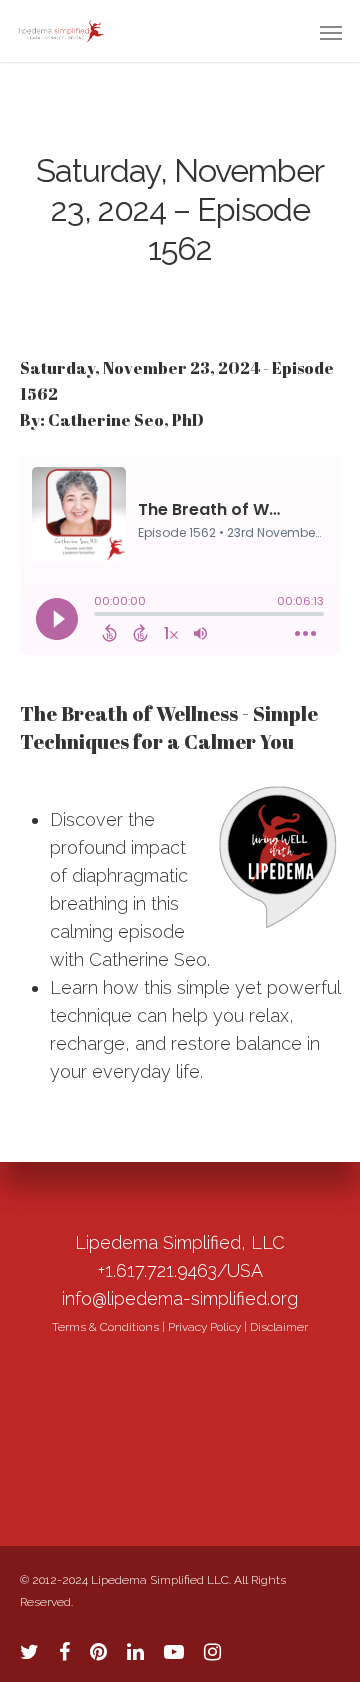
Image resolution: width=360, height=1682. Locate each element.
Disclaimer (279, 1327)
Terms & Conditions (105, 1327)
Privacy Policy (204, 1327)
